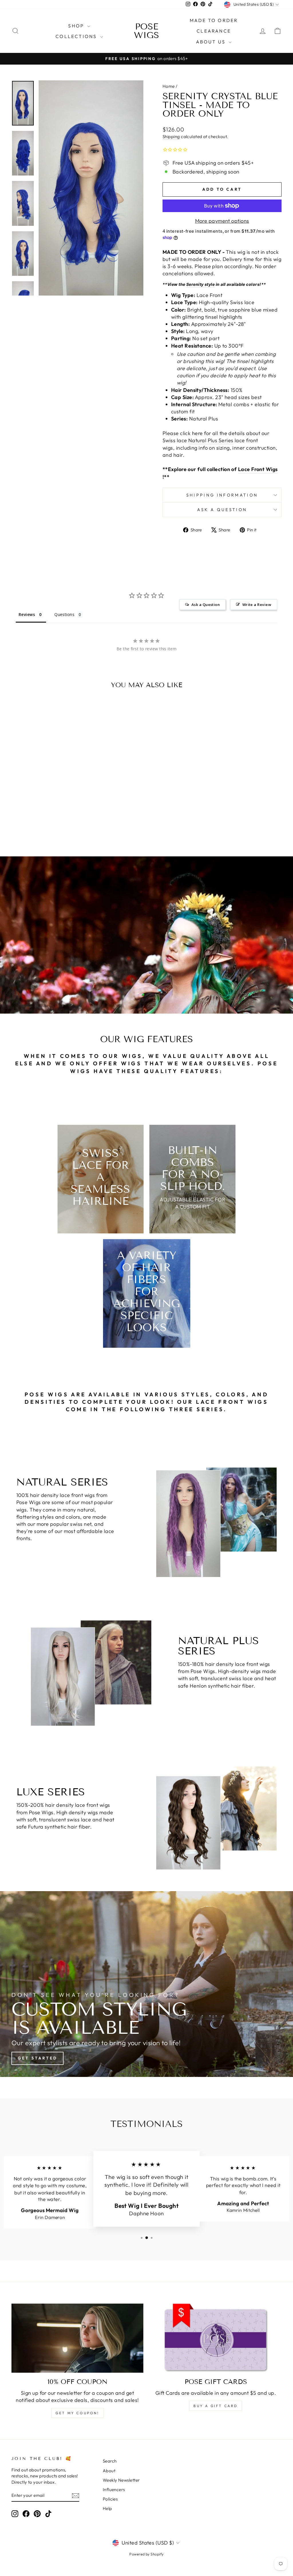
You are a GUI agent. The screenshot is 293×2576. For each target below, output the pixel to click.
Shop (77, 26)
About (109, 2471)
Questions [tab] (64, 614)
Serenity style (200, 284)
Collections (77, 36)
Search (110, 2461)
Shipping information (222, 495)
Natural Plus (203, 440)
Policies (110, 2499)
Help (107, 2508)
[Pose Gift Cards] (216, 2338)
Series (225, 440)
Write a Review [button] (257, 605)
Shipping (171, 136)
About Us (212, 42)
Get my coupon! (77, 2413)
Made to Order (214, 20)
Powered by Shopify (146, 2554)
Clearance (214, 31)
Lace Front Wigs (258, 469)
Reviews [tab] (27, 614)
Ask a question (222, 510)
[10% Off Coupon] (77, 2338)
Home (169, 86)
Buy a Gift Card (216, 2406)
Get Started (37, 2058)
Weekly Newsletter (121, 2480)
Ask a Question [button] (206, 605)
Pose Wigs (146, 31)
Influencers (114, 2490)
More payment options (222, 221)
